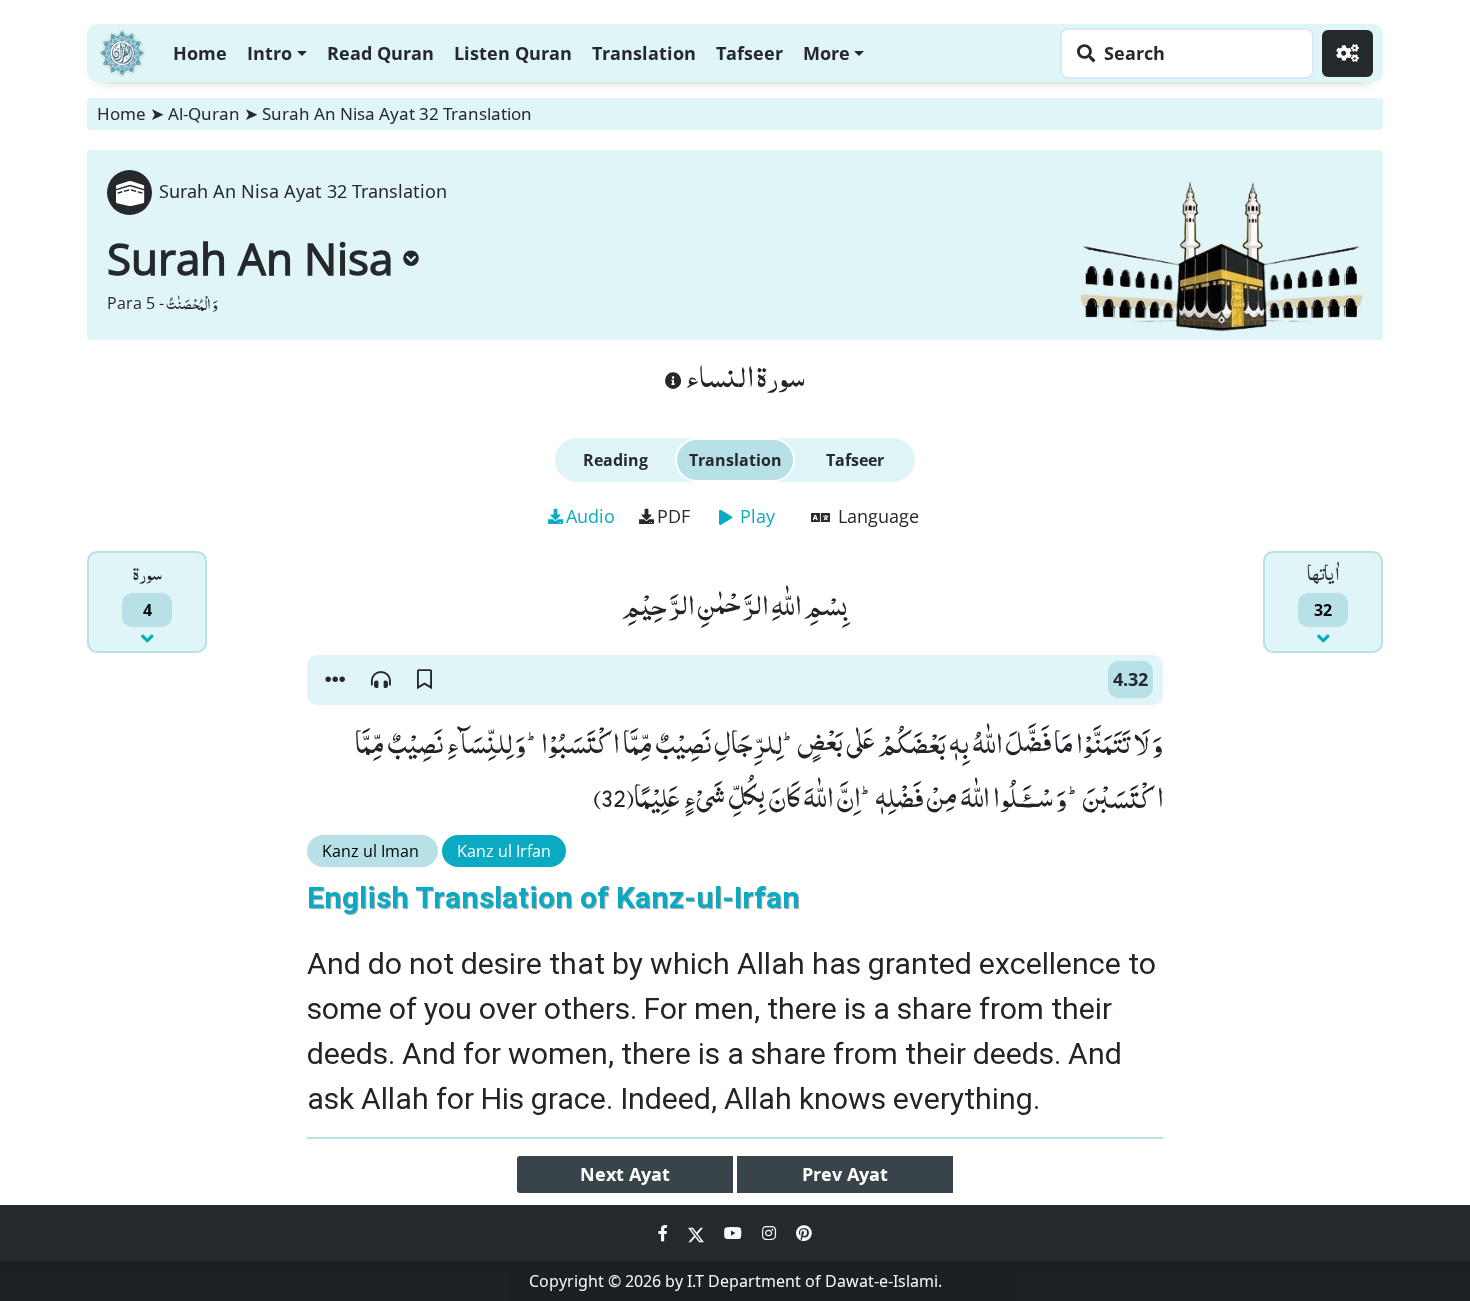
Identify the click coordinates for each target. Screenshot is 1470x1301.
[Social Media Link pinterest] (804, 1233)
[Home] (122, 50)
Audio (590, 516)
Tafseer (749, 53)
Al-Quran (204, 113)
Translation (644, 53)
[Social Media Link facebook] (665, 1233)
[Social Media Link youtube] (735, 1233)
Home (200, 53)
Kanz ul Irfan (504, 851)
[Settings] (1347, 53)
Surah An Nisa (250, 258)
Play (755, 516)
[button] (335, 680)
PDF (673, 516)
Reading (615, 460)
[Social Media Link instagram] (771, 1233)
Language (876, 516)
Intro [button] (269, 53)
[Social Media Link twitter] (698, 1233)
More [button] (826, 53)
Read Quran (380, 53)
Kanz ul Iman (372, 851)
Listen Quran (513, 53)
